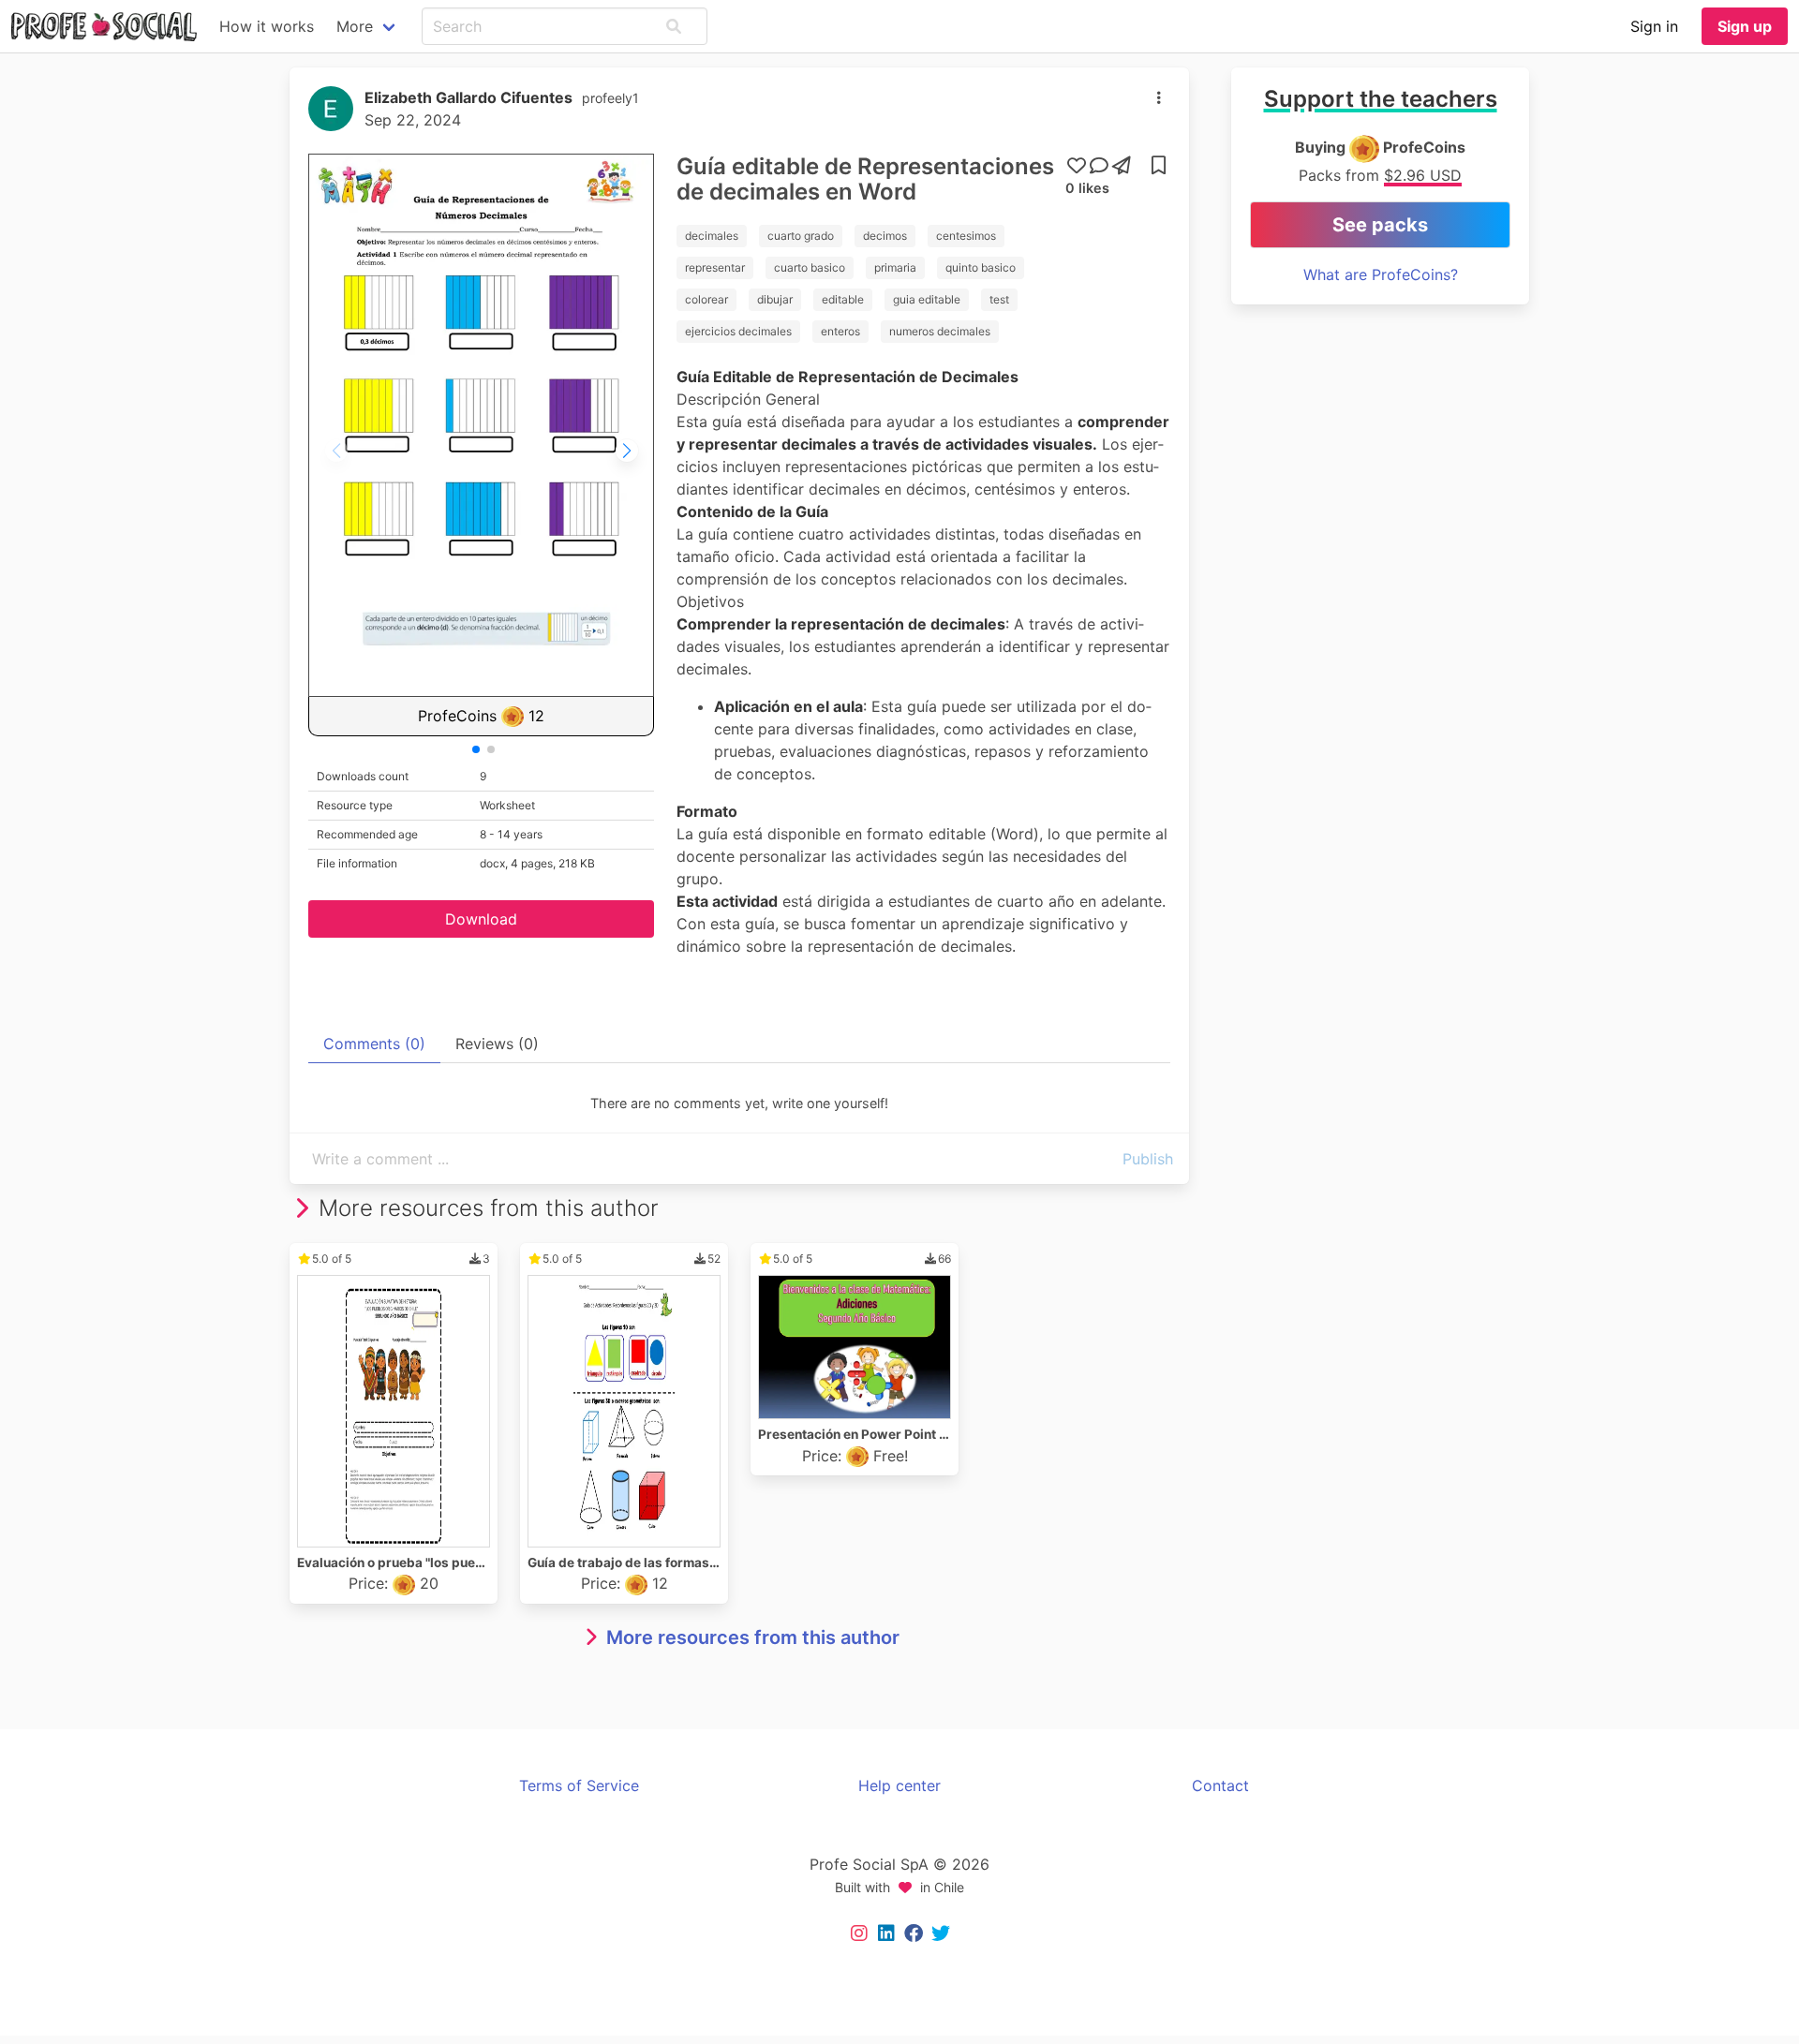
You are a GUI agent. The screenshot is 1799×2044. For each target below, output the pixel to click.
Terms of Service (579, 1785)
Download (481, 919)
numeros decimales (940, 331)
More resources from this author (753, 1637)
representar (715, 267)
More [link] (355, 26)
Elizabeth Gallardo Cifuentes (468, 97)
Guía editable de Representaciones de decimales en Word (865, 179)
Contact (1220, 1785)
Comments (374, 1044)
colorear (706, 299)
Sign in (1654, 26)
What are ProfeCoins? (1381, 274)
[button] (674, 26)
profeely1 (610, 98)
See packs (1380, 225)
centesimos (966, 236)
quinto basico (981, 267)
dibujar (775, 299)
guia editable (927, 299)
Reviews (497, 1044)
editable (843, 299)
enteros (840, 331)
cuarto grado (801, 236)
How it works (267, 26)
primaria (895, 267)
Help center (899, 1785)
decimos (885, 236)
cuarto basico (810, 267)
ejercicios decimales (738, 331)
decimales (712, 236)
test (999, 299)
